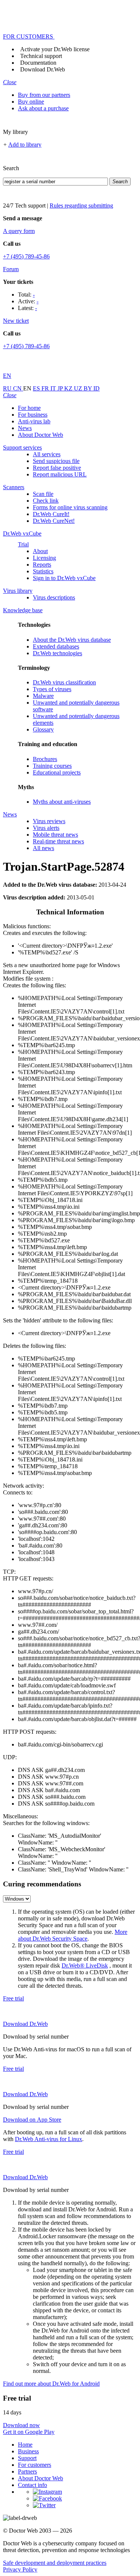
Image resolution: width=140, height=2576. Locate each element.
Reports (42, 565)
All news (43, 848)
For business (33, 415)
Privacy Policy (20, 2569)
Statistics (43, 571)
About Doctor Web (41, 435)
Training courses (52, 766)
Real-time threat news (58, 841)
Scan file (43, 494)
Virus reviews (49, 821)
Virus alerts (46, 828)
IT (54, 388)
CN (18, 388)
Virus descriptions (54, 597)
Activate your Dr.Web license (55, 49)
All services (47, 454)
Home (25, 2445)
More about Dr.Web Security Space (73, 1935)
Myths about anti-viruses (62, 802)
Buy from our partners (44, 95)
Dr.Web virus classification (64, 682)
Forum (11, 269)
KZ (69, 388)
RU (8, 388)
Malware (43, 696)
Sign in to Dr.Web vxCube (64, 578)
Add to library (25, 145)
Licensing (44, 558)
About (40, 551)
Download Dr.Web (43, 69)
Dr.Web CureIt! (51, 514)
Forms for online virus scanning (70, 507)
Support (27, 2458)
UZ (79, 388)
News (25, 428)
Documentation (38, 63)
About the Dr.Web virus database (72, 640)
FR (46, 388)
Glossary (43, 729)
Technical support (41, 56)
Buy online (31, 102)
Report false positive (57, 468)
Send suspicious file (56, 461)
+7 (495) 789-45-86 (26, 256)
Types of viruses (52, 689)
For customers (35, 2465)
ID (97, 388)
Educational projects (57, 772)
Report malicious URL (60, 474)
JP (61, 388)
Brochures (45, 759)
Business (28, 2451)
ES (37, 388)
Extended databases (56, 646)
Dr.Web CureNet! (54, 521)
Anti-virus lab (34, 421)
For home (29, 408)
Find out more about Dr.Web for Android (51, 2384)
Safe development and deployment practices (55, 2563)
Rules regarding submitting (81, 206)
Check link (46, 501)
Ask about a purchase (43, 108)
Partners (27, 2471)
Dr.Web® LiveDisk (85, 1965)
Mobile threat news (55, 835)
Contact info (32, 2485)
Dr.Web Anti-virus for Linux (49, 2139)
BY (88, 388)
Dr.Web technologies (57, 653)
